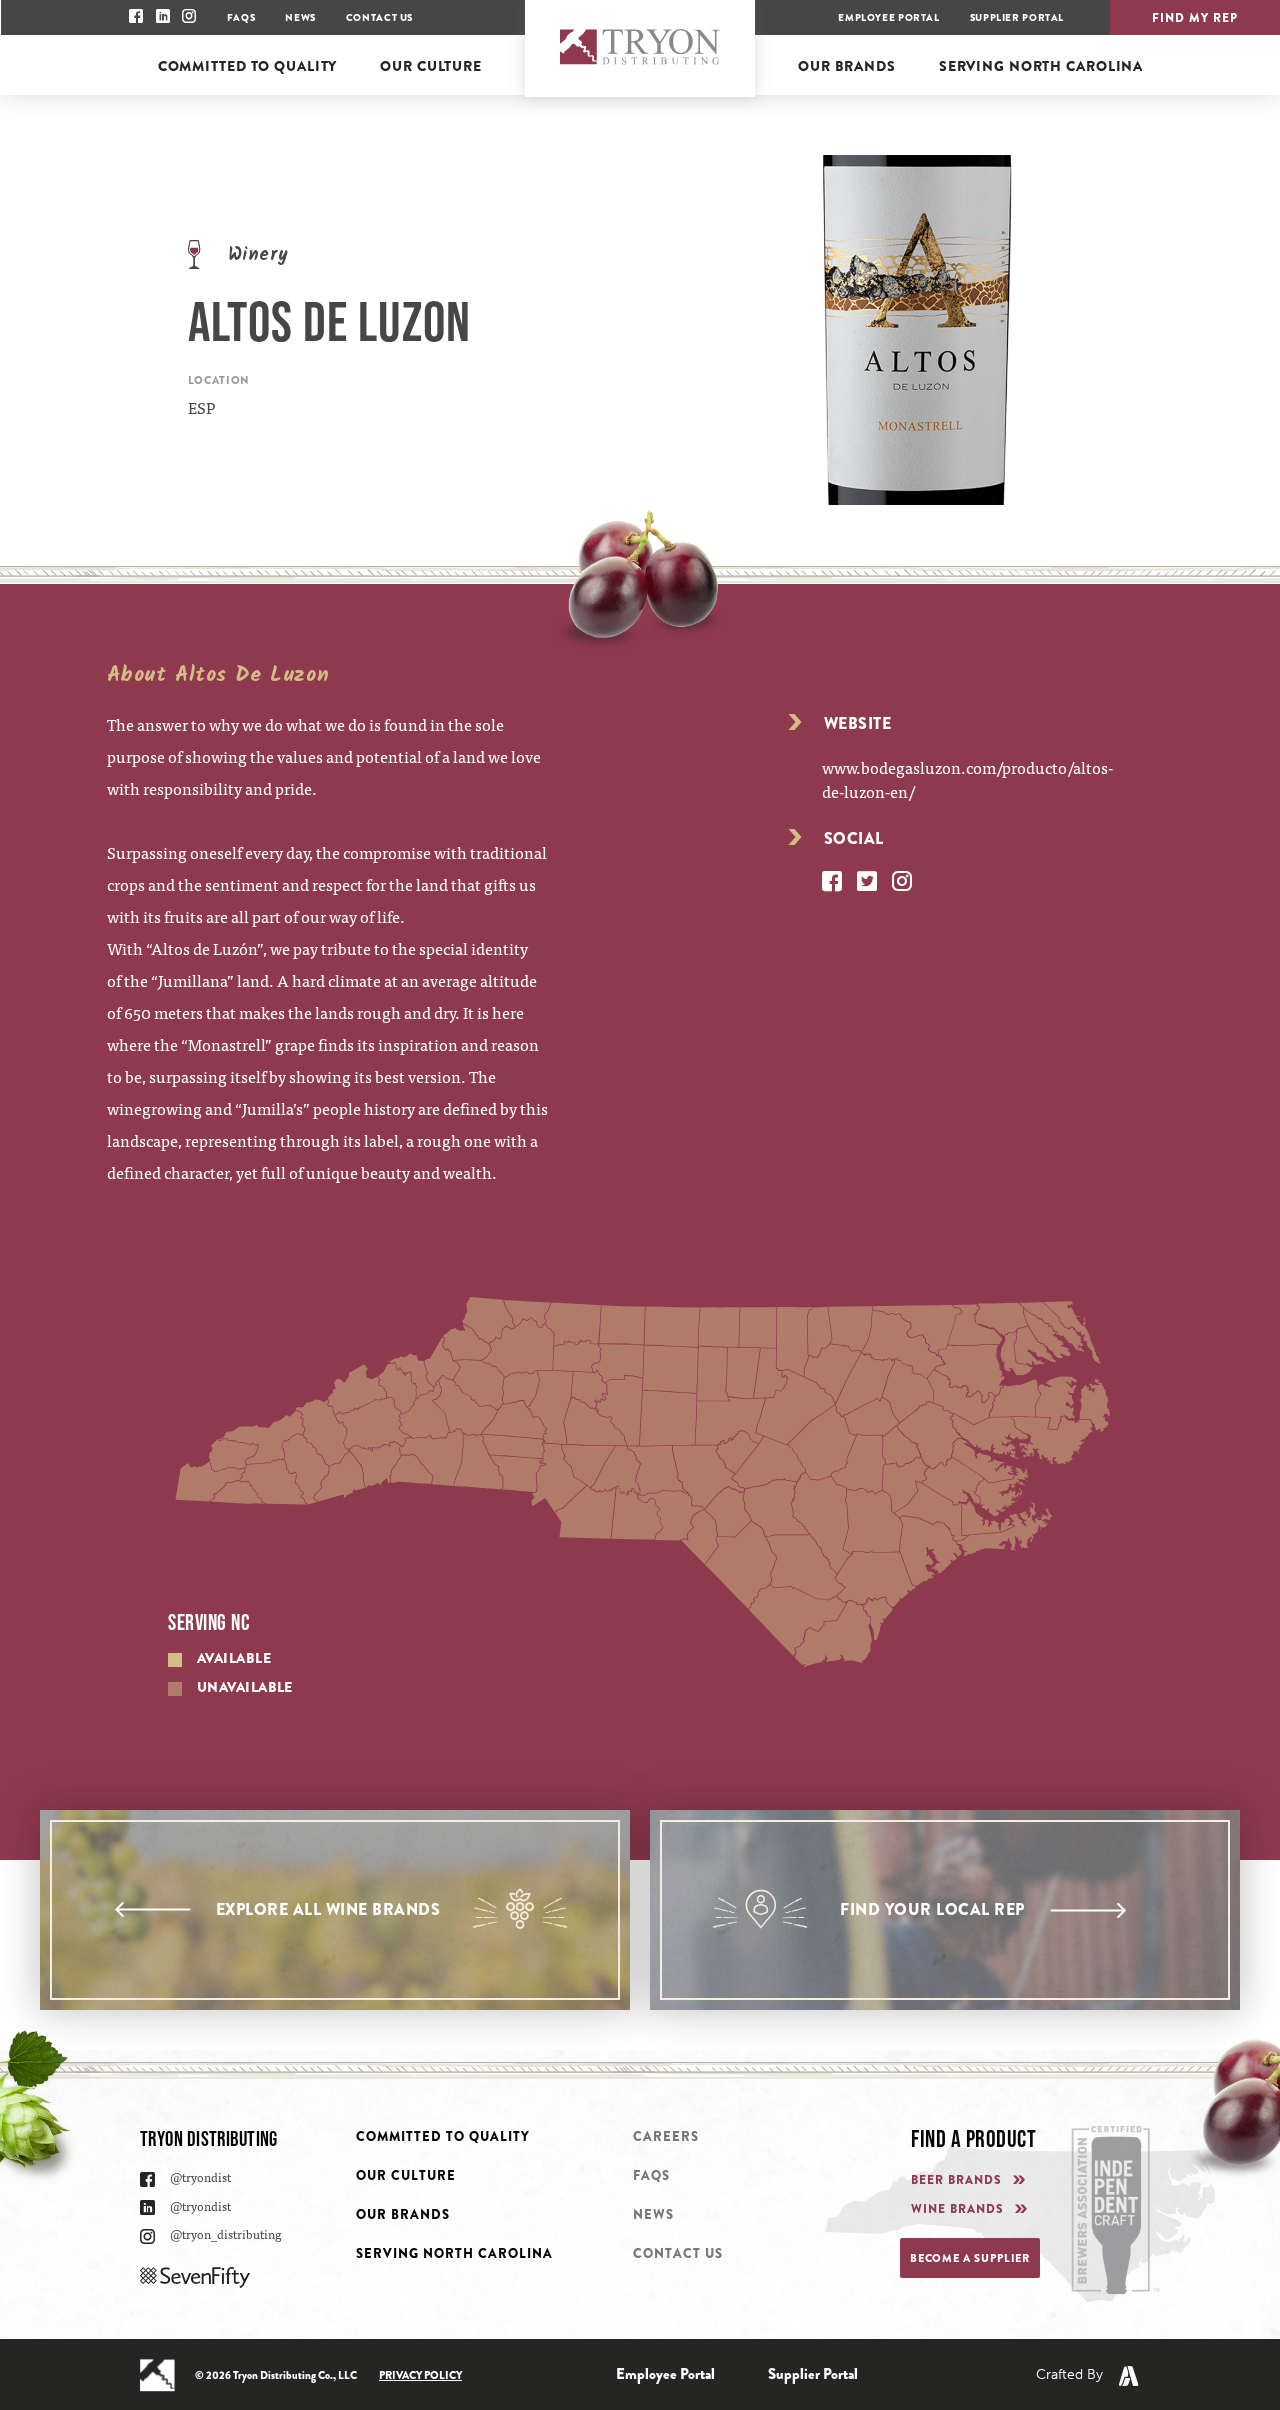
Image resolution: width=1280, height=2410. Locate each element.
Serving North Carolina (454, 2253)
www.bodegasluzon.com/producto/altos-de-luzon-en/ (967, 779)
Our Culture (406, 2175)
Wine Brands (957, 2209)
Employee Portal (888, 17)
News (300, 17)
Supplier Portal (1017, 17)
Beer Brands (956, 2180)
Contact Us (379, 17)
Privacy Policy (420, 2375)
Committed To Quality (443, 2136)
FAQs (241, 17)
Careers (666, 2136)
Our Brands (403, 2214)
